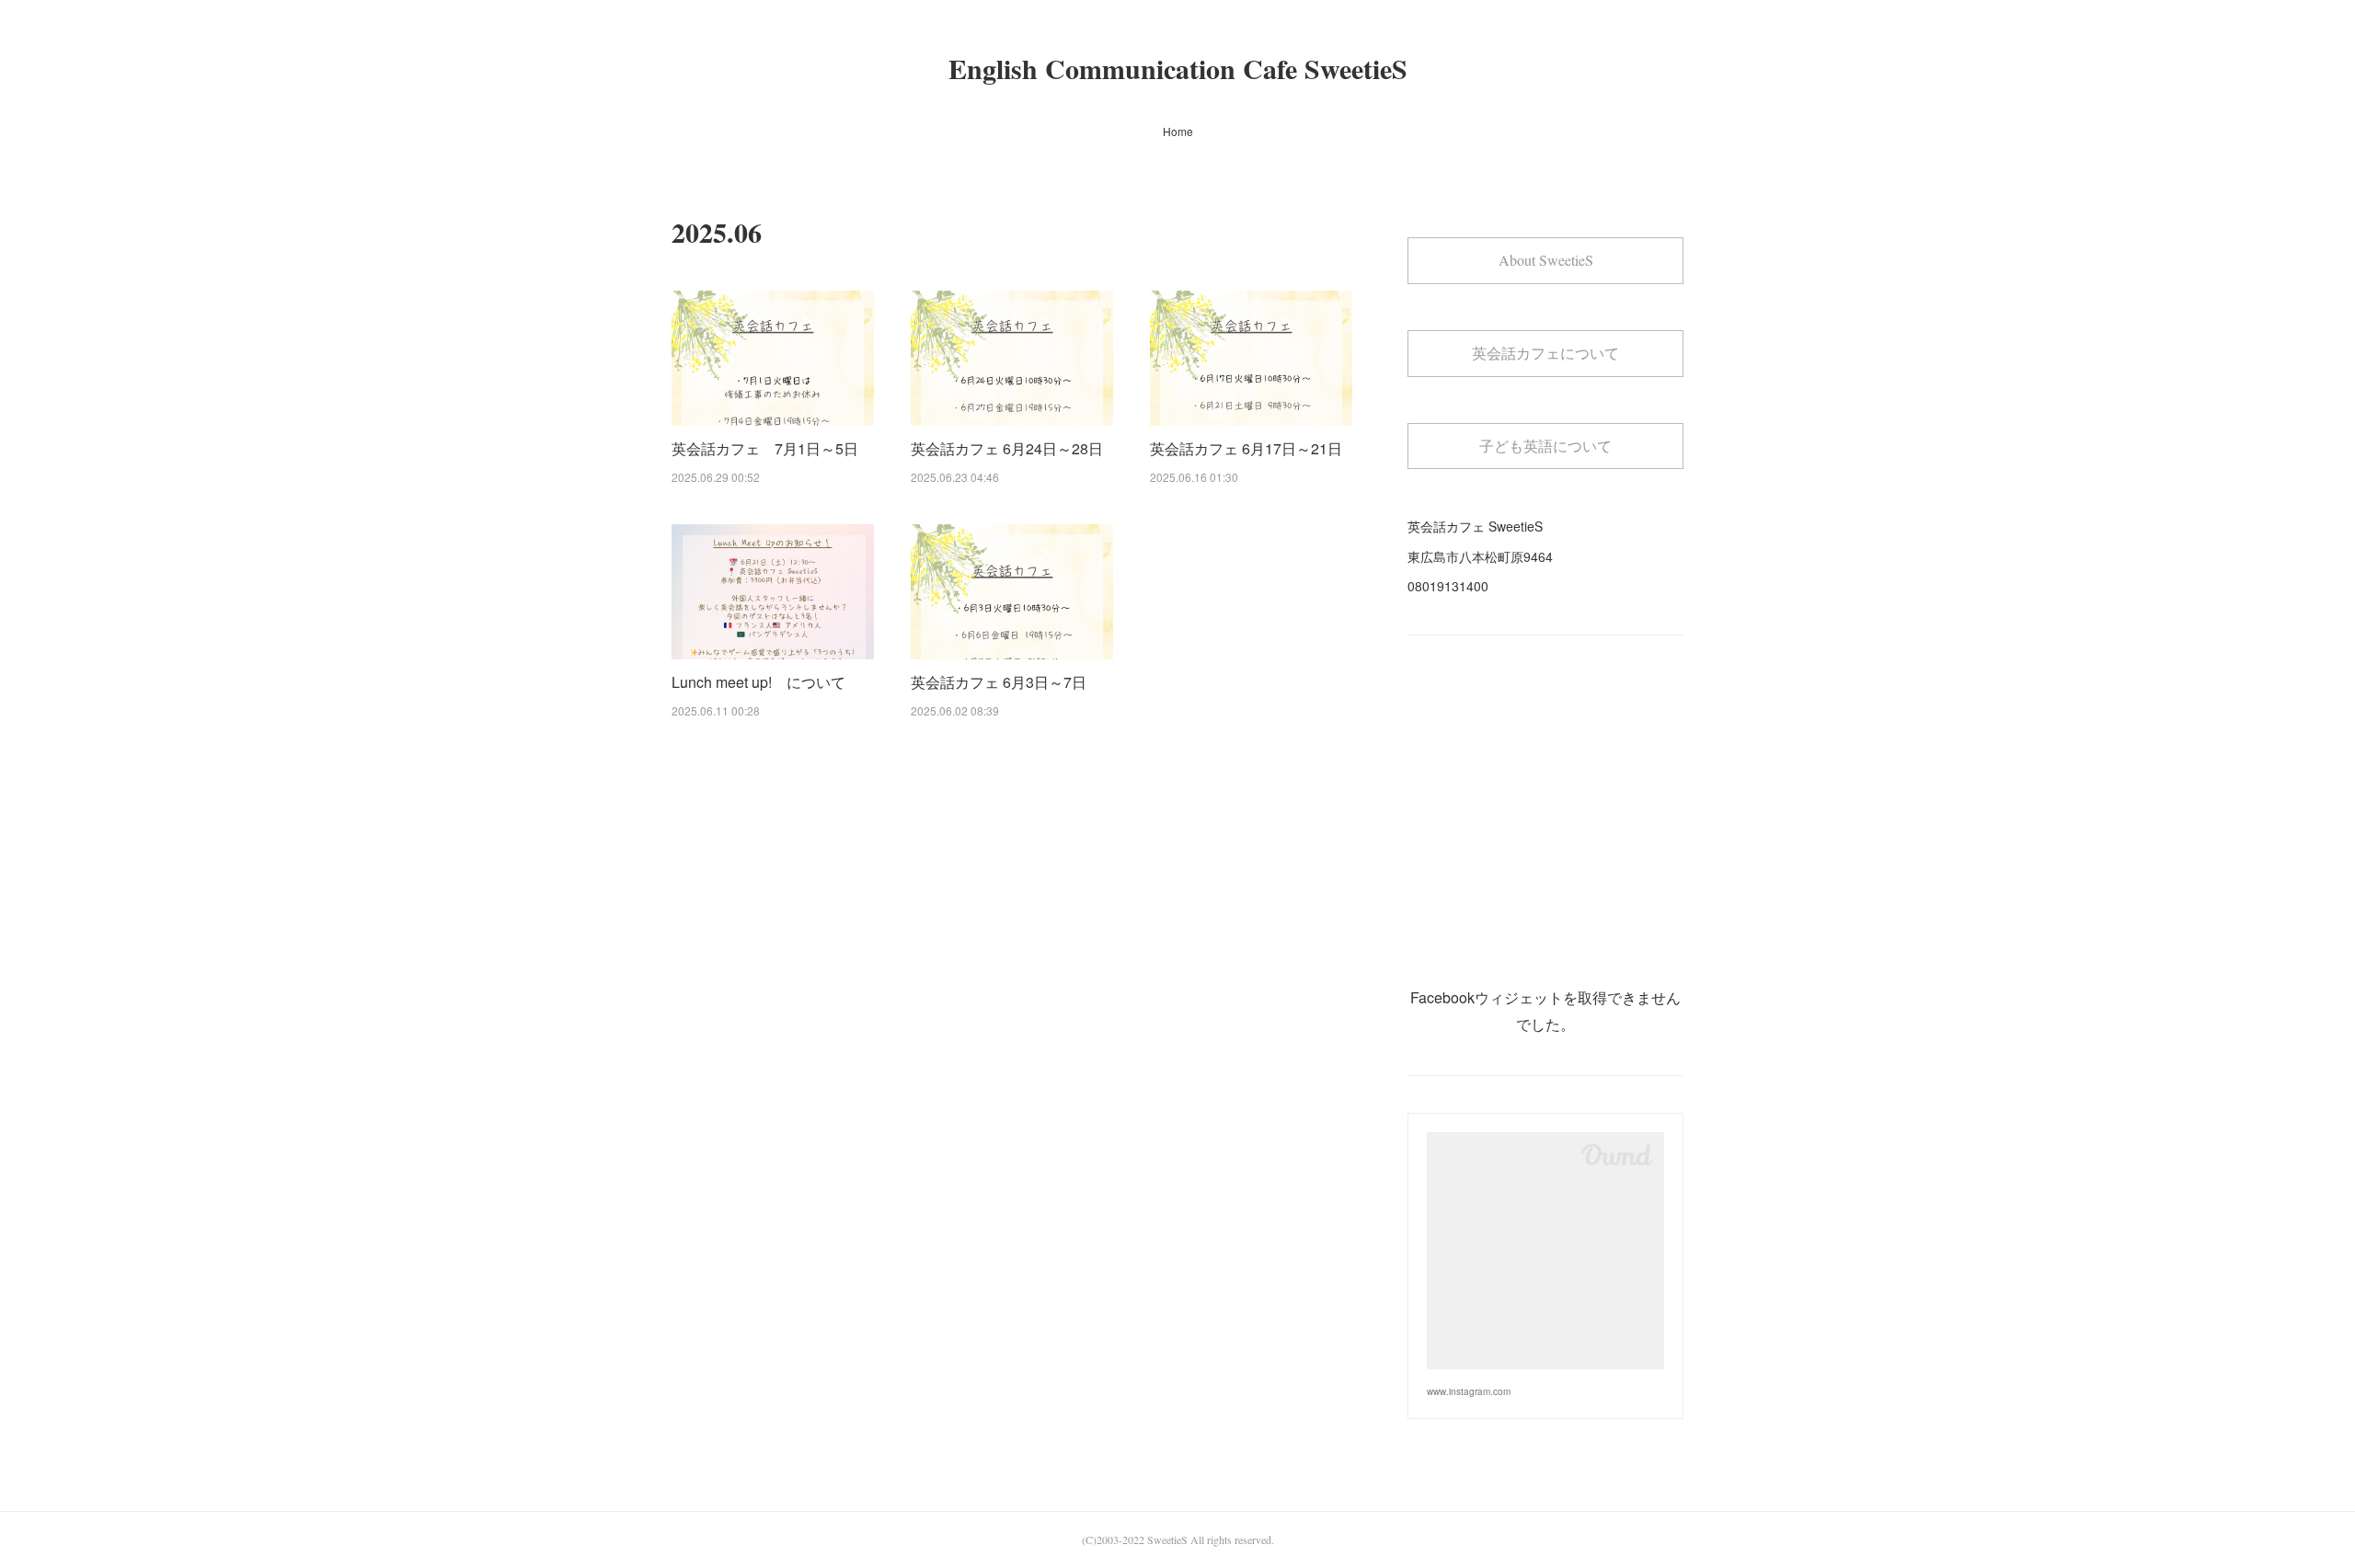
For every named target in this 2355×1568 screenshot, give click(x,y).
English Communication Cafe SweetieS (1178, 68)
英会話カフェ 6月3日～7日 (999, 682)
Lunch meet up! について (758, 682)
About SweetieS (1546, 260)
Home (1178, 131)
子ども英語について (1545, 446)
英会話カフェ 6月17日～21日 (1246, 448)
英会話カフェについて (1545, 353)
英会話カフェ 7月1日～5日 (765, 448)
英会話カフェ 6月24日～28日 (1007, 448)
